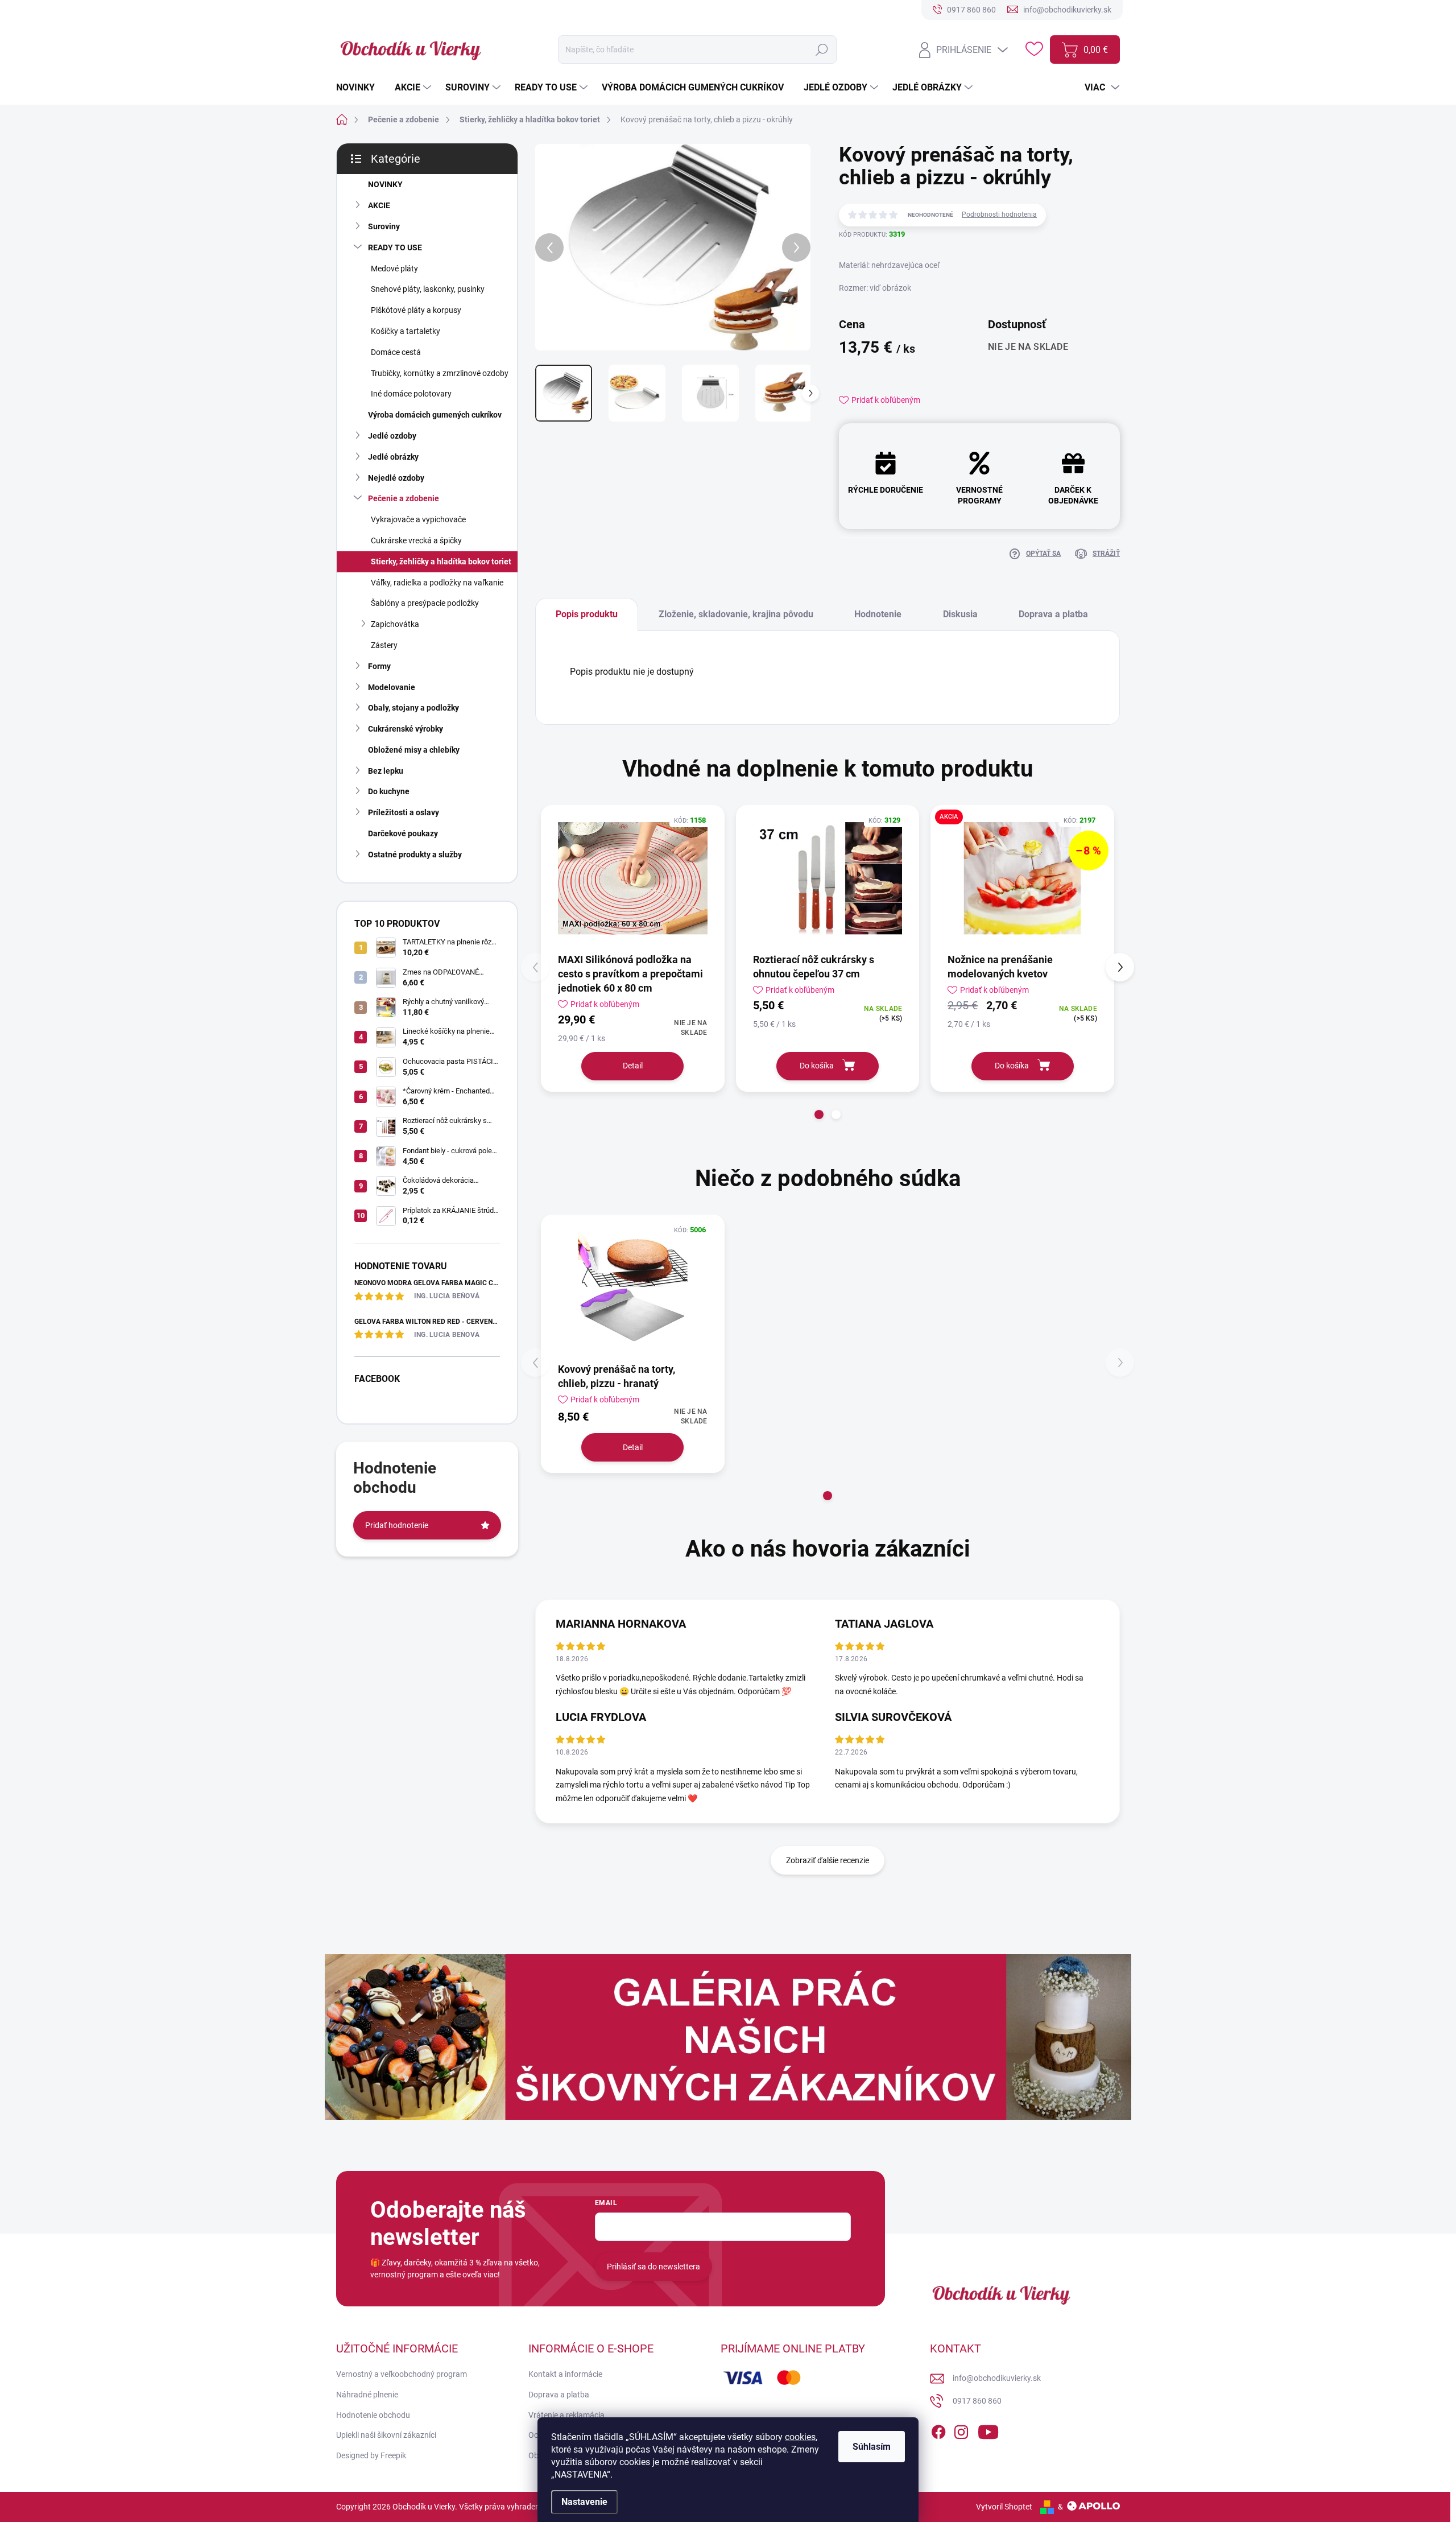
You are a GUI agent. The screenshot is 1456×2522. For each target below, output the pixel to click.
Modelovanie (392, 687)
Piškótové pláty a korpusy (416, 310)
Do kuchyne (389, 791)
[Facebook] (938, 2430)
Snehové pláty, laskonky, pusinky (428, 289)
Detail (633, 1066)
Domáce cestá (396, 352)
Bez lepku (386, 771)
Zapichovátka (395, 624)
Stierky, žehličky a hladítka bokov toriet (441, 562)
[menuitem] (360, 88)
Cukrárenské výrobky (406, 729)
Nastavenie (584, 2502)
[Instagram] (961, 2430)
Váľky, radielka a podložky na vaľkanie (437, 583)
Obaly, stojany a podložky (413, 708)
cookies (800, 2437)
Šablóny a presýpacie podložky (425, 603)
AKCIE (379, 205)
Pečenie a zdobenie (404, 498)
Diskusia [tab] (960, 614)
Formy (379, 666)
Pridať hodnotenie (397, 1525)
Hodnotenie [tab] (878, 614)
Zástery (384, 645)
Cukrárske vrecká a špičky (416, 540)
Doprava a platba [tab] (1053, 614)
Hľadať (822, 49)
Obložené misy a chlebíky (414, 750)
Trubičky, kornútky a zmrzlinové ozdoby (440, 373)
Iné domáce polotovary (411, 394)
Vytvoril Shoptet (1004, 2507)
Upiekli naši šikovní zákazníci (386, 2435)
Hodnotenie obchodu (373, 2415)
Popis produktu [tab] (587, 614)
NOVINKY (385, 184)
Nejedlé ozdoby (396, 478)
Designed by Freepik (371, 2455)
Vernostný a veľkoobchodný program (402, 2374)
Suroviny (384, 226)
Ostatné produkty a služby (415, 855)
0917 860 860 (977, 2401)
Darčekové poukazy (403, 833)
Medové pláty (394, 269)
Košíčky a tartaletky (406, 331)
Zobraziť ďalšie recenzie (828, 1860)
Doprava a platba (559, 2395)
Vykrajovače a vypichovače (418, 519)
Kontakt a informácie (565, 2374)
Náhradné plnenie (367, 2395)
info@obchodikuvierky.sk (997, 2378)
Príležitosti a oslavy (404, 812)
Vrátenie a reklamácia (566, 2415)
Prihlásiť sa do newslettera (653, 2267)
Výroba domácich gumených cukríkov (435, 415)
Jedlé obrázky (393, 457)
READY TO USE (395, 247)
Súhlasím (872, 2447)
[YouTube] (988, 2430)
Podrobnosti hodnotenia (999, 214)
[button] (819, 1115)
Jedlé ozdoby (392, 436)
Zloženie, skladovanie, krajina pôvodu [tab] (736, 614)
